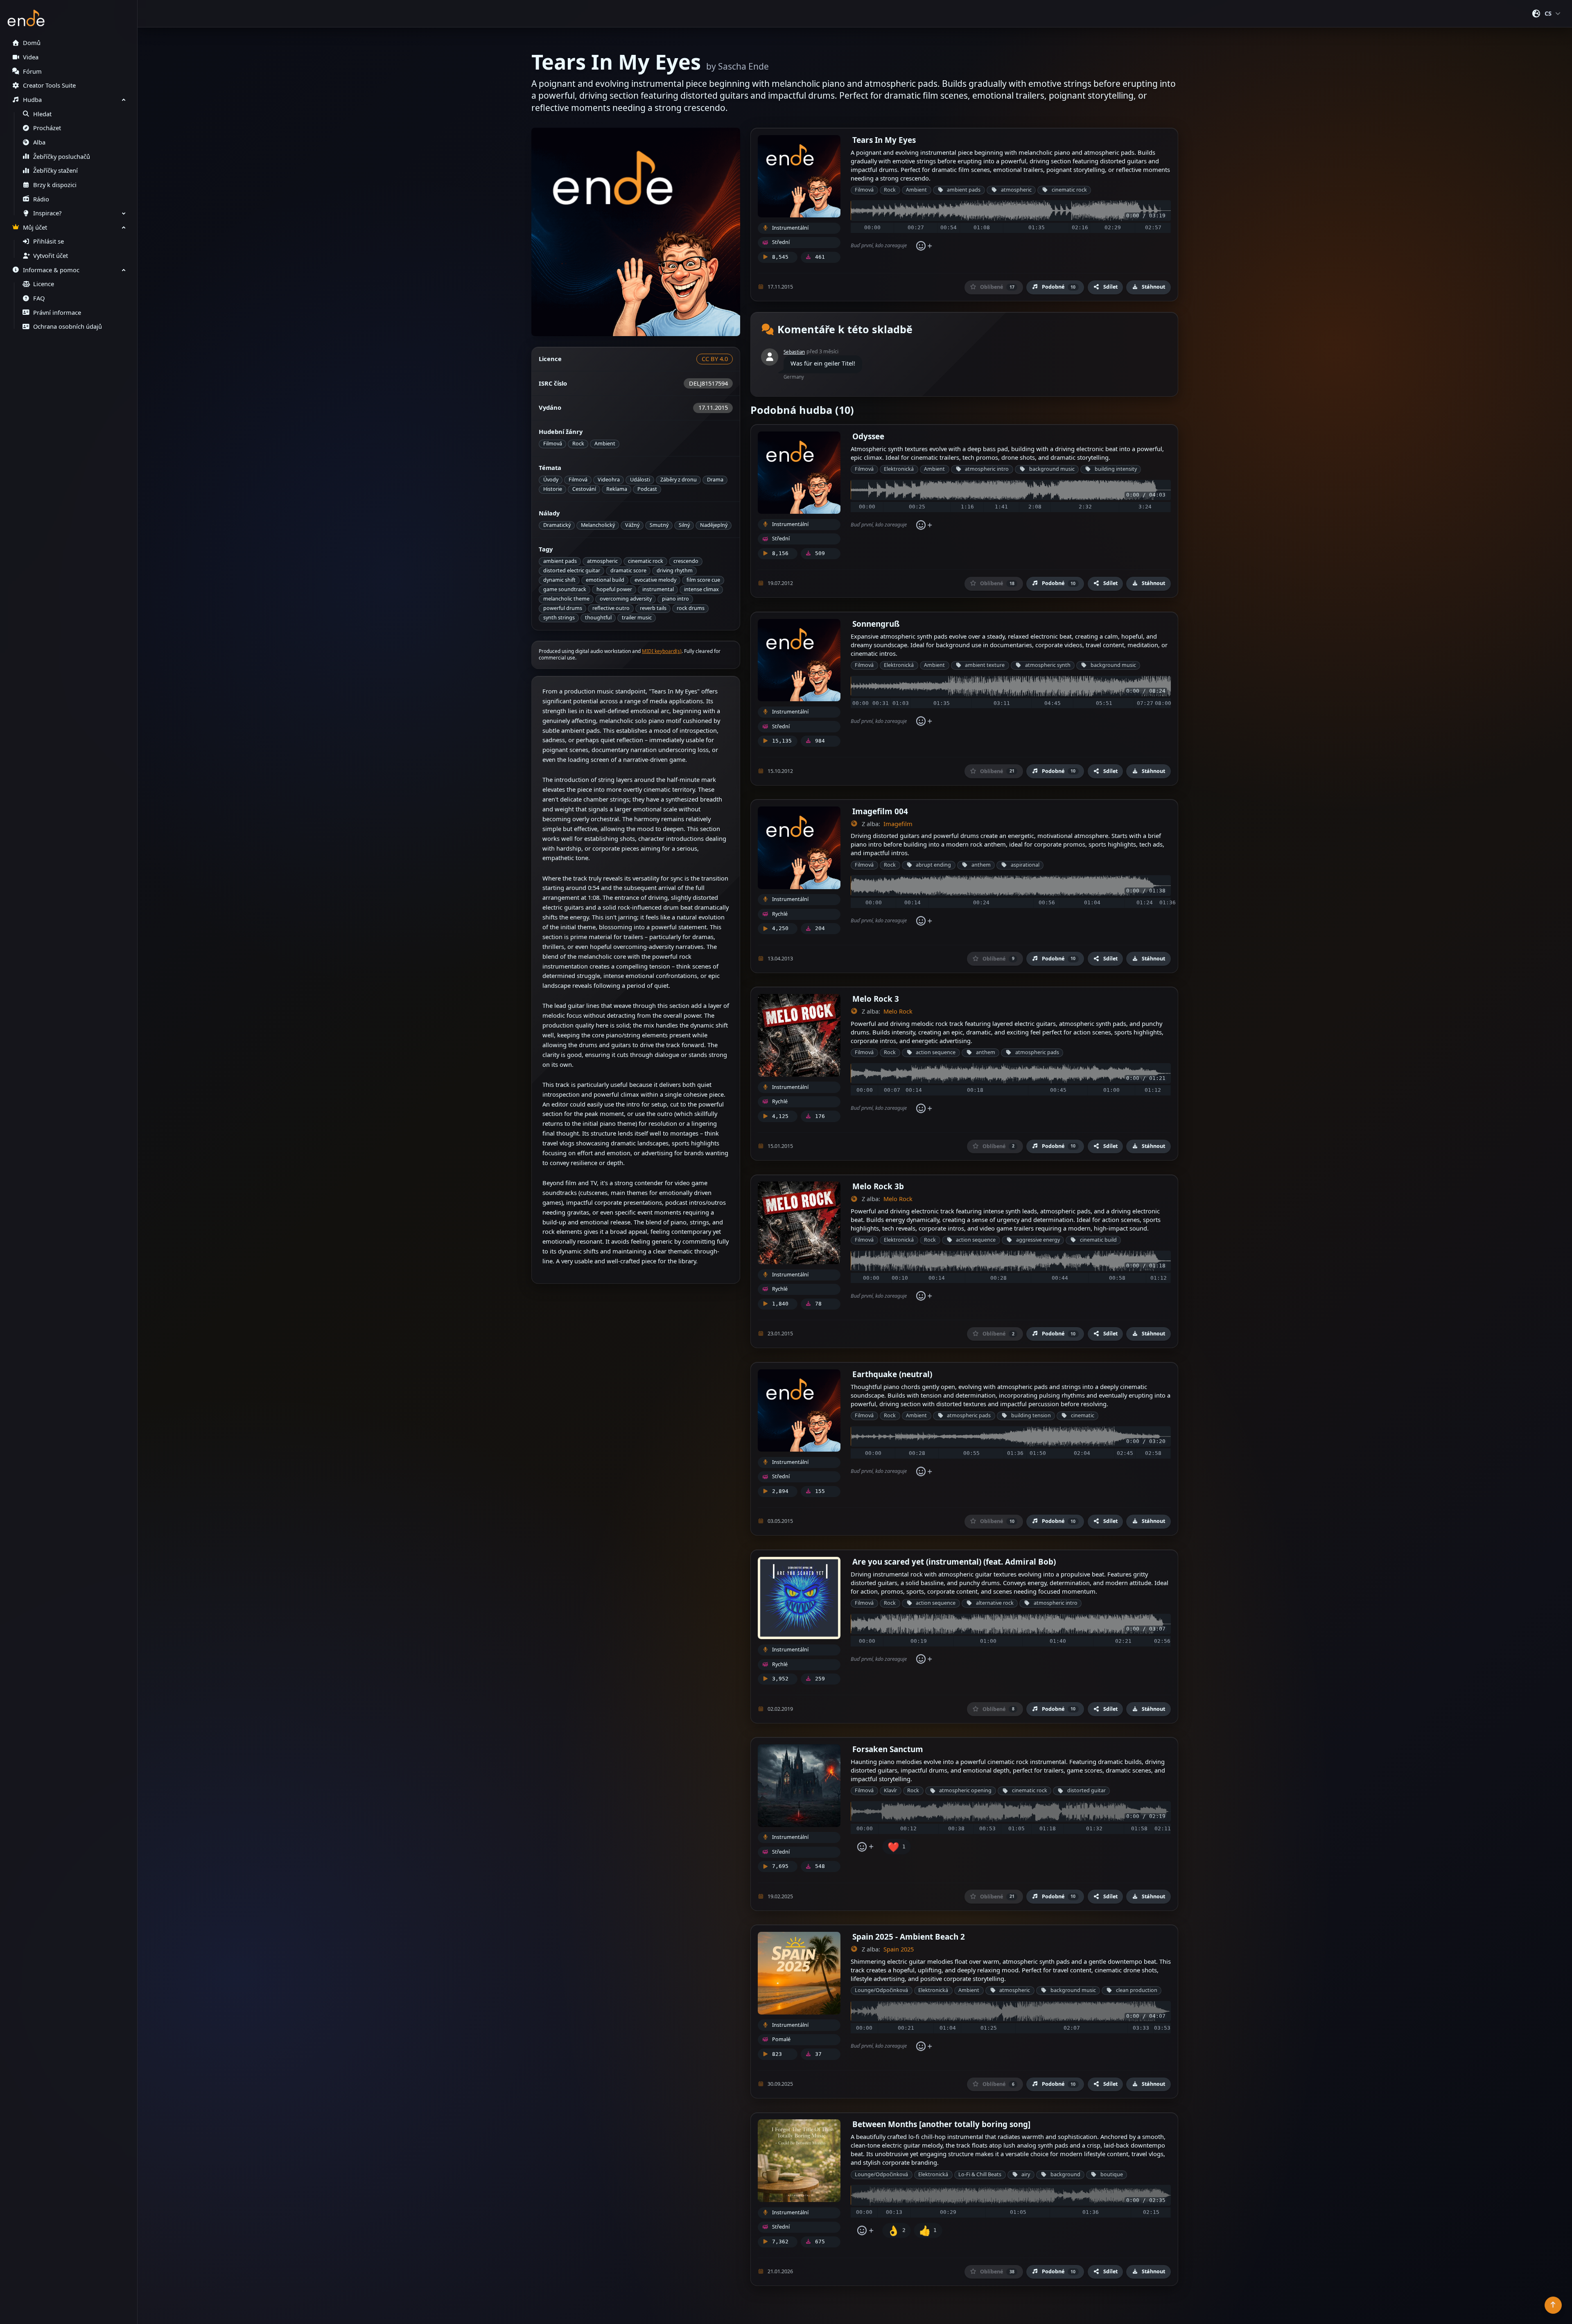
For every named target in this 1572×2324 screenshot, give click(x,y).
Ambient (605, 444)
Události (640, 480)
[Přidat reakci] (924, 246)
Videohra (609, 480)
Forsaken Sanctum (888, 1749)
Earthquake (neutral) (892, 1374)
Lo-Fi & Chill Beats (980, 2174)
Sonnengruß (876, 624)
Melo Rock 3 (876, 999)
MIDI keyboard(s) (662, 651)
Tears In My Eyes (884, 140)
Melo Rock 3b (878, 1186)
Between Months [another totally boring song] (941, 2124)
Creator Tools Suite (49, 85)
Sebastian (794, 352)
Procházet (47, 128)
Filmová (553, 444)
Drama (715, 480)
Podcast (647, 489)
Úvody (551, 480)
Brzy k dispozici (55, 185)
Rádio (41, 199)
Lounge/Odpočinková (881, 1990)
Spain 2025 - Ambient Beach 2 (909, 1937)
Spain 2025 (899, 1949)
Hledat (42, 114)
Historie (553, 489)
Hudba (32, 100)
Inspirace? (47, 213)
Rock (578, 444)
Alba (39, 142)
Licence (44, 284)
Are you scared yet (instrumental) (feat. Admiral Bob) (954, 1562)
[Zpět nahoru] (1553, 2305)
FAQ (39, 298)
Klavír (890, 1790)
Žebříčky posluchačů (62, 157)
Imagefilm (898, 824)
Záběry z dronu (679, 480)
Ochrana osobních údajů (68, 326)
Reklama (617, 489)
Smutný (659, 525)
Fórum (32, 71)
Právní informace (57, 313)
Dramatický (557, 525)
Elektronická (899, 469)
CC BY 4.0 (715, 359)
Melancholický (598, 525)
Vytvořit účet (51, 256)
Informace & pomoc (51, 270)
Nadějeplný (714, 525)
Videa (31, 57)
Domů (32, 43)
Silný (684, 525)
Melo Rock (898, 1011)
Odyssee (868, 436)
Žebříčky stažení (55, 171)
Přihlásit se (49, 241)
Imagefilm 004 (880, 811)
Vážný (632, 525)
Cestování (584, 489)
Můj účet (35, 227)
